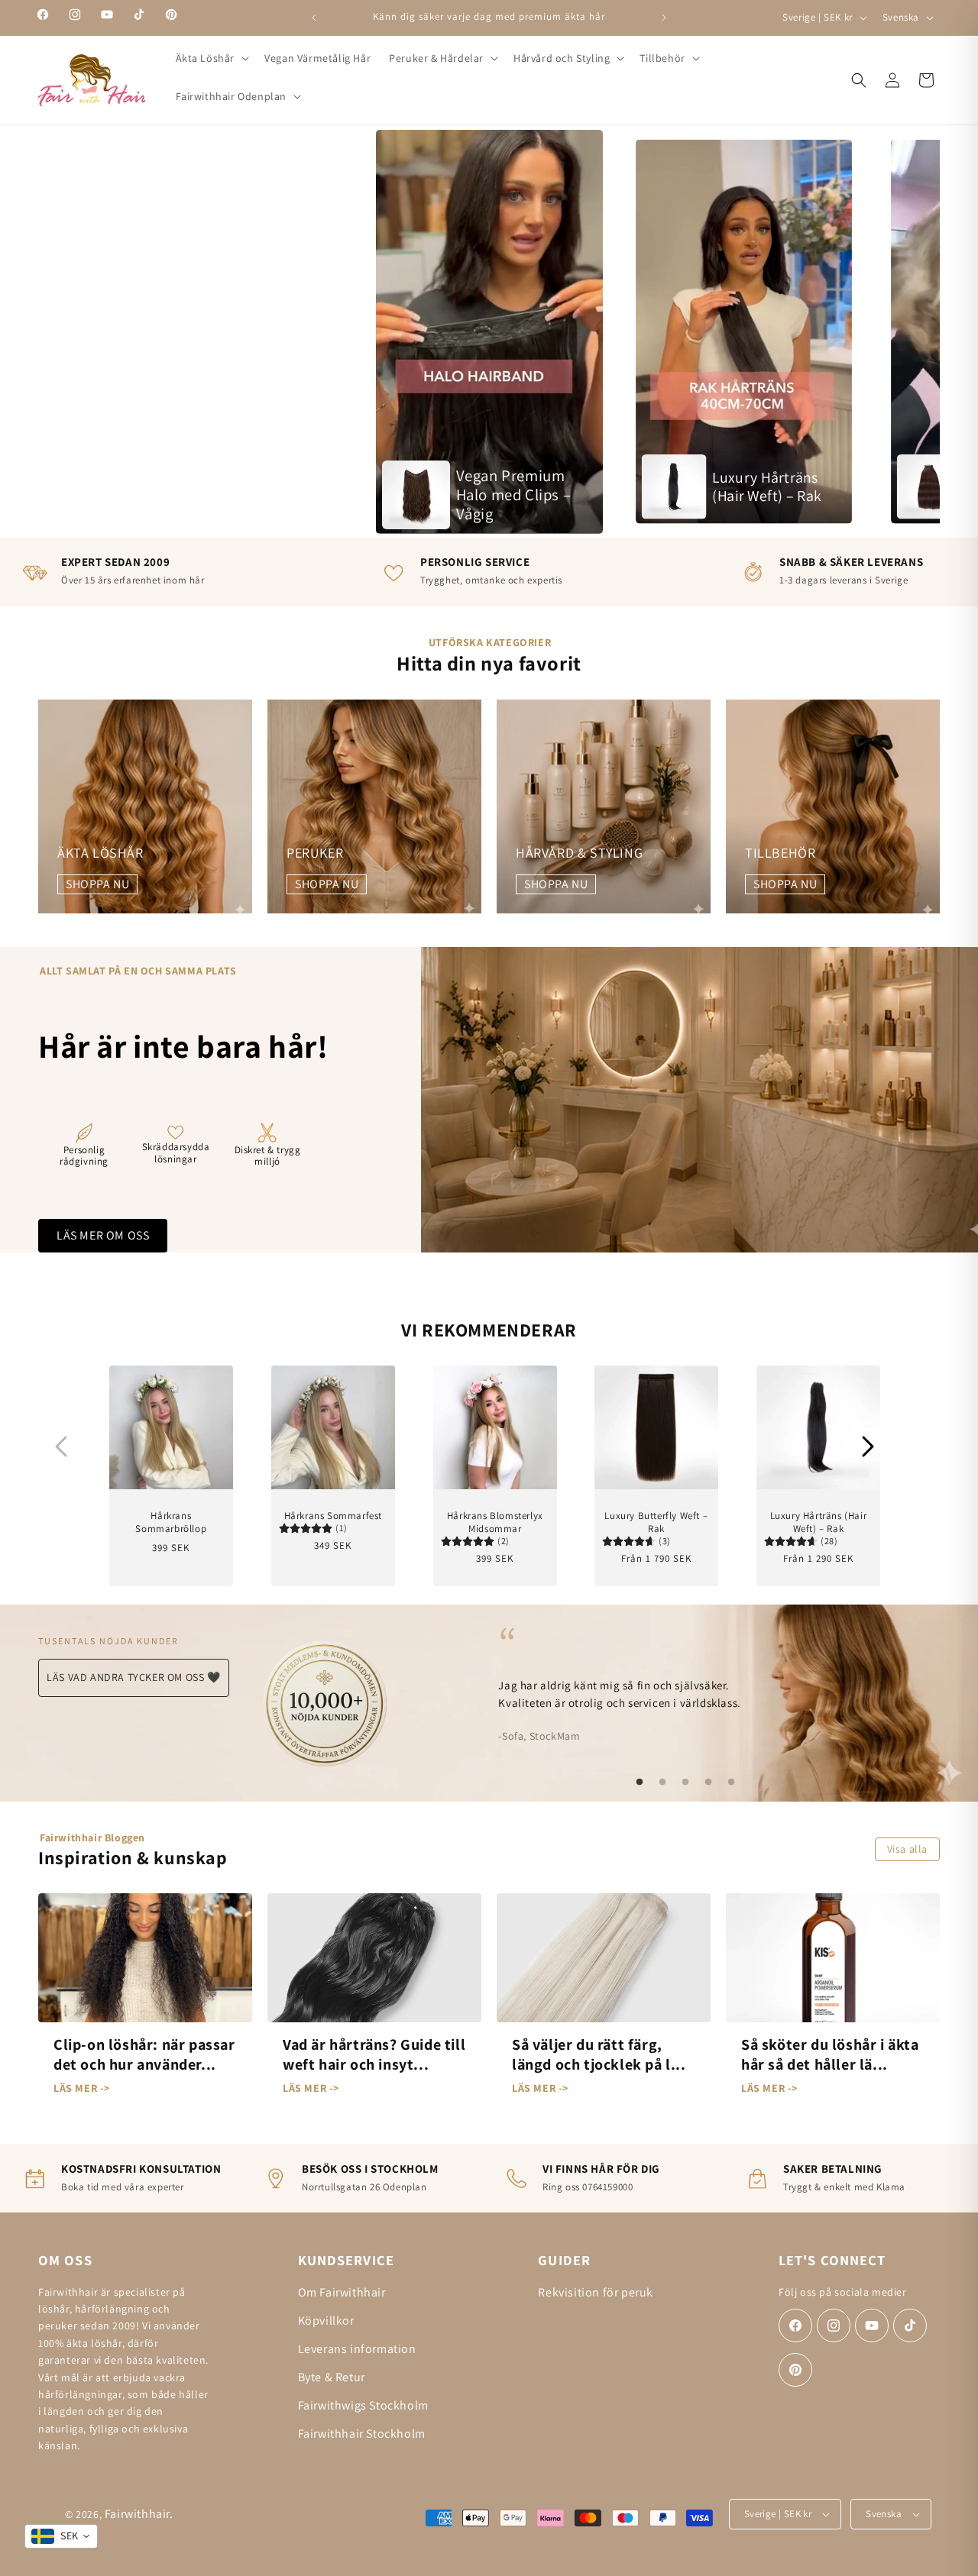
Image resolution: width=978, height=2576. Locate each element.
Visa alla (907, 1849)
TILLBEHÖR (780, 853)
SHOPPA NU (97, 884)
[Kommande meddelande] (664, 18)
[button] (211, 58)
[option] (489, 331)
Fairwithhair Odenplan (232, 96)
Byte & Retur (332, 2377)
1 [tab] (640, 1783)
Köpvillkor (326, 2321)
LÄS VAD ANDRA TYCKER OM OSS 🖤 (133, 1677)
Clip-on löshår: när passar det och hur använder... (144, 2054)
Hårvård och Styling (562, 58)
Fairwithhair (137, 2514)
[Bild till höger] (868, 1446)
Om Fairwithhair (342, 2292)
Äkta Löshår (206, 58)
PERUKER (315, 853)
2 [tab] (662, 1783)
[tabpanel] (685, 1683)
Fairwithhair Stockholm (362, 2434)
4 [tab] (708, 1783)
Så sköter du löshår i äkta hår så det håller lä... (830, 2054)
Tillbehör (662, 58)
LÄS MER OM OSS (103, 1235)
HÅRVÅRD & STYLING (579, 853)
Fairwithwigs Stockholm (363, 2405)
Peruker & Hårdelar (436, 58)
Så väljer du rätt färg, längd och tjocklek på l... (599, 2054)
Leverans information (357, 2349)
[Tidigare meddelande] (314, 18)
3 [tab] (685, 1783)
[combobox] (61, 2536)
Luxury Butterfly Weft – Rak (657, 1522)
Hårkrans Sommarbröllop (171, 1522)
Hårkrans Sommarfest (332, 1515)
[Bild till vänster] (61, 1446)
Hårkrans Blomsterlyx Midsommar (494, 1522)
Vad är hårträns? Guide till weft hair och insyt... (374, 2054)
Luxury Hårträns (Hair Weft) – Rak (819, 1522)
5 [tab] (731, 1783)
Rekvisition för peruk (596, 2292)
